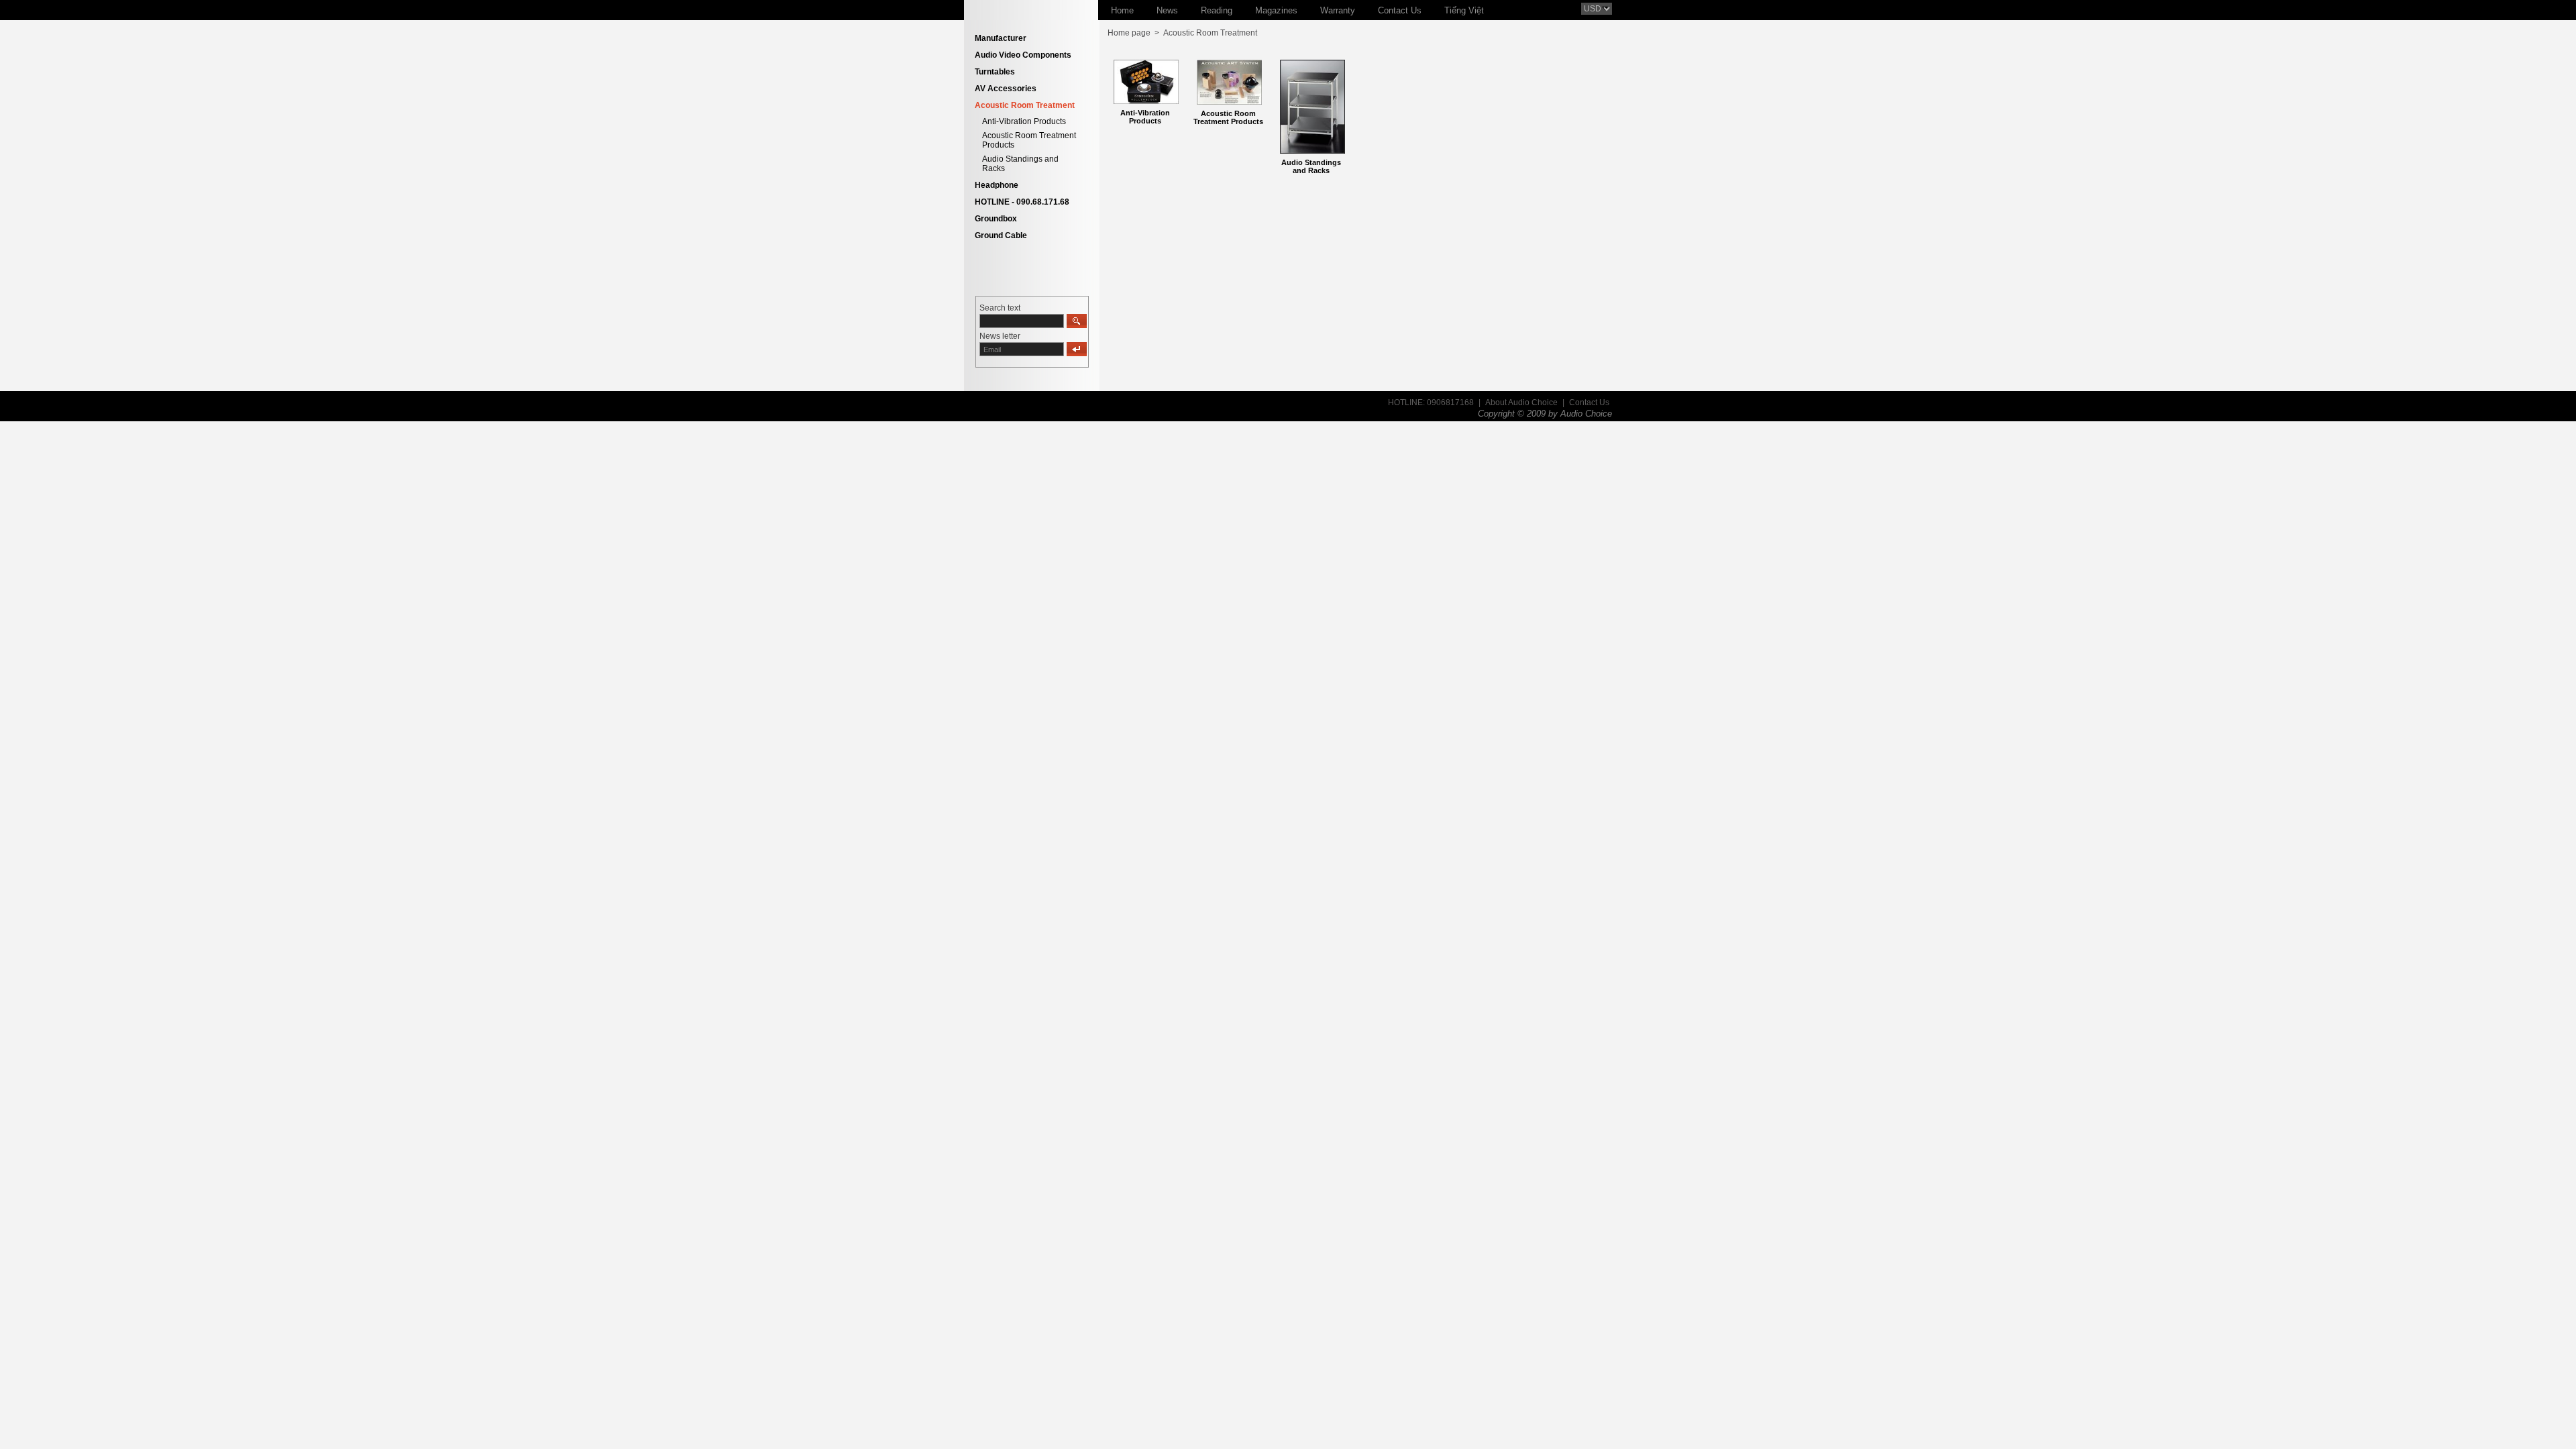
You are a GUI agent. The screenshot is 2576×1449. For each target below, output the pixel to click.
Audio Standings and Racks (1311, 166)
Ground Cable (1001, 235)
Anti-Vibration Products (1024, 121)
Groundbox (996, 219)
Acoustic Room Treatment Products (1228, 117)
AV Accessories (1006, 89)
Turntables (995, 72)
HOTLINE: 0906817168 (1431, 402)
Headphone (997, 185)
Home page (1129, 33)
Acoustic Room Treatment (1025, 105)
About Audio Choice (1521, 402)
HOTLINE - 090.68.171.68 (1022, 202)
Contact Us (1589, 402)
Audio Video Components (1023, 55)
